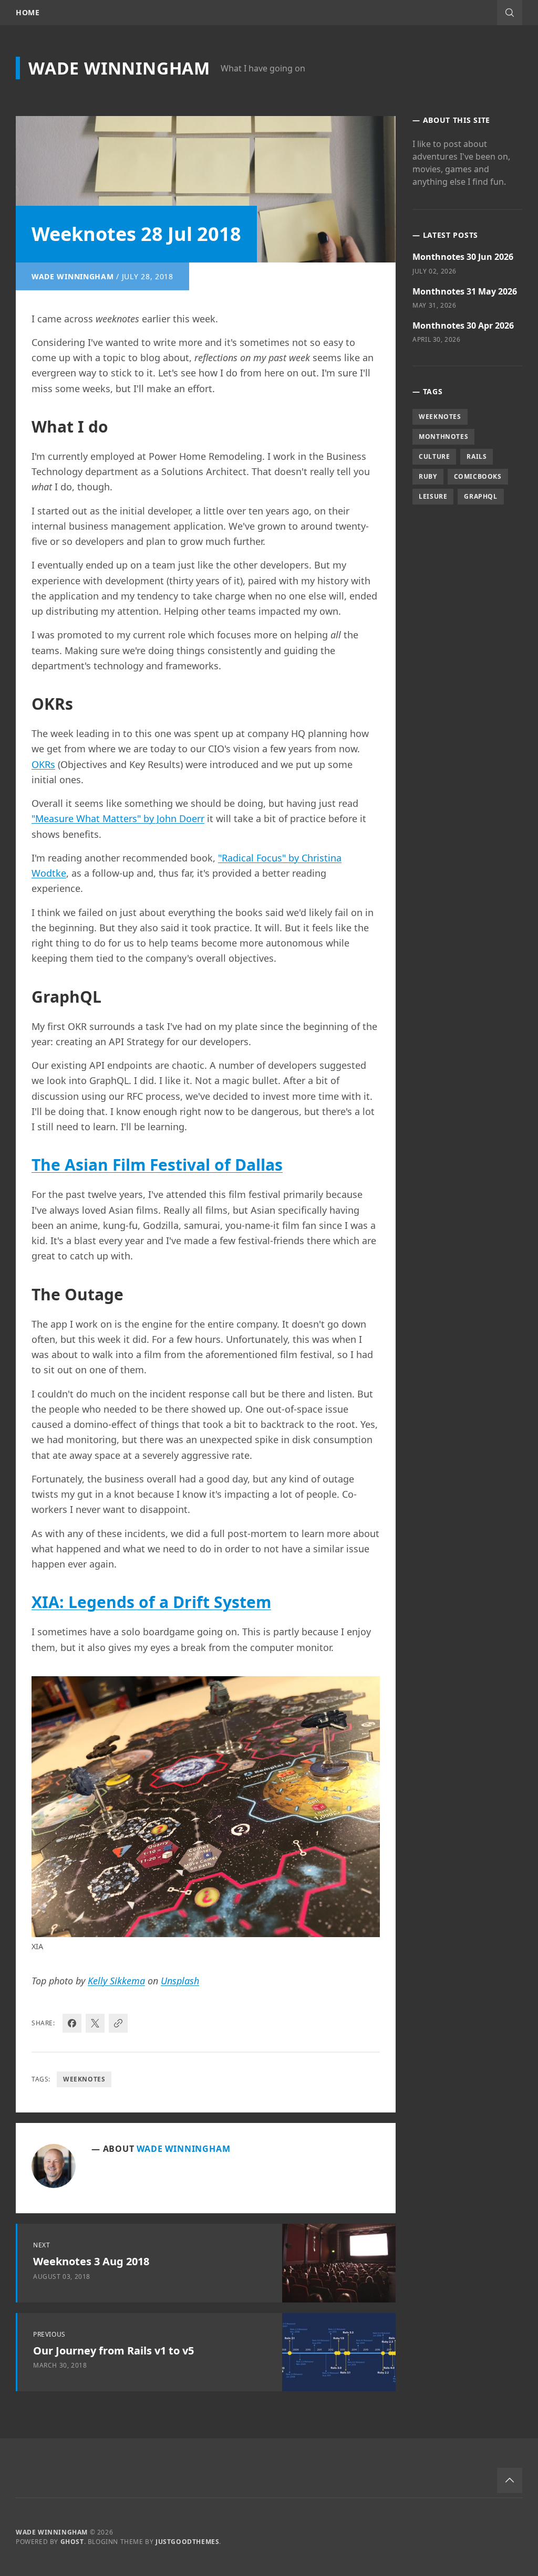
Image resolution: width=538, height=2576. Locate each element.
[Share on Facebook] (72, 2023)
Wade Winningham (119, 68)
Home (28, 13)
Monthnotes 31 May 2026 (465, 291)
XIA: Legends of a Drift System (151, 1602)
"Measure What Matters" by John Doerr (118, 818)
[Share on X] (95, 2023)
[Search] (510, 13)
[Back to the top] (510, 2480)
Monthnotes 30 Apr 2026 (463, 325)
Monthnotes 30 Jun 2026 (463, 257)
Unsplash (180, 1981)
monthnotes (443, 437)
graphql (480, 496)
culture (434, 456)
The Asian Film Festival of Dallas (157, 1165)
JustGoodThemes (187, 2542)
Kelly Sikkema (116, 1981)
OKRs (43, 764)
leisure (433, 496)
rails (477, 456)
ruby (428, 476)
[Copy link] (118, 2023)
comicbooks (478, 476)
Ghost (72, 2542)
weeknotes (84, 2079)
